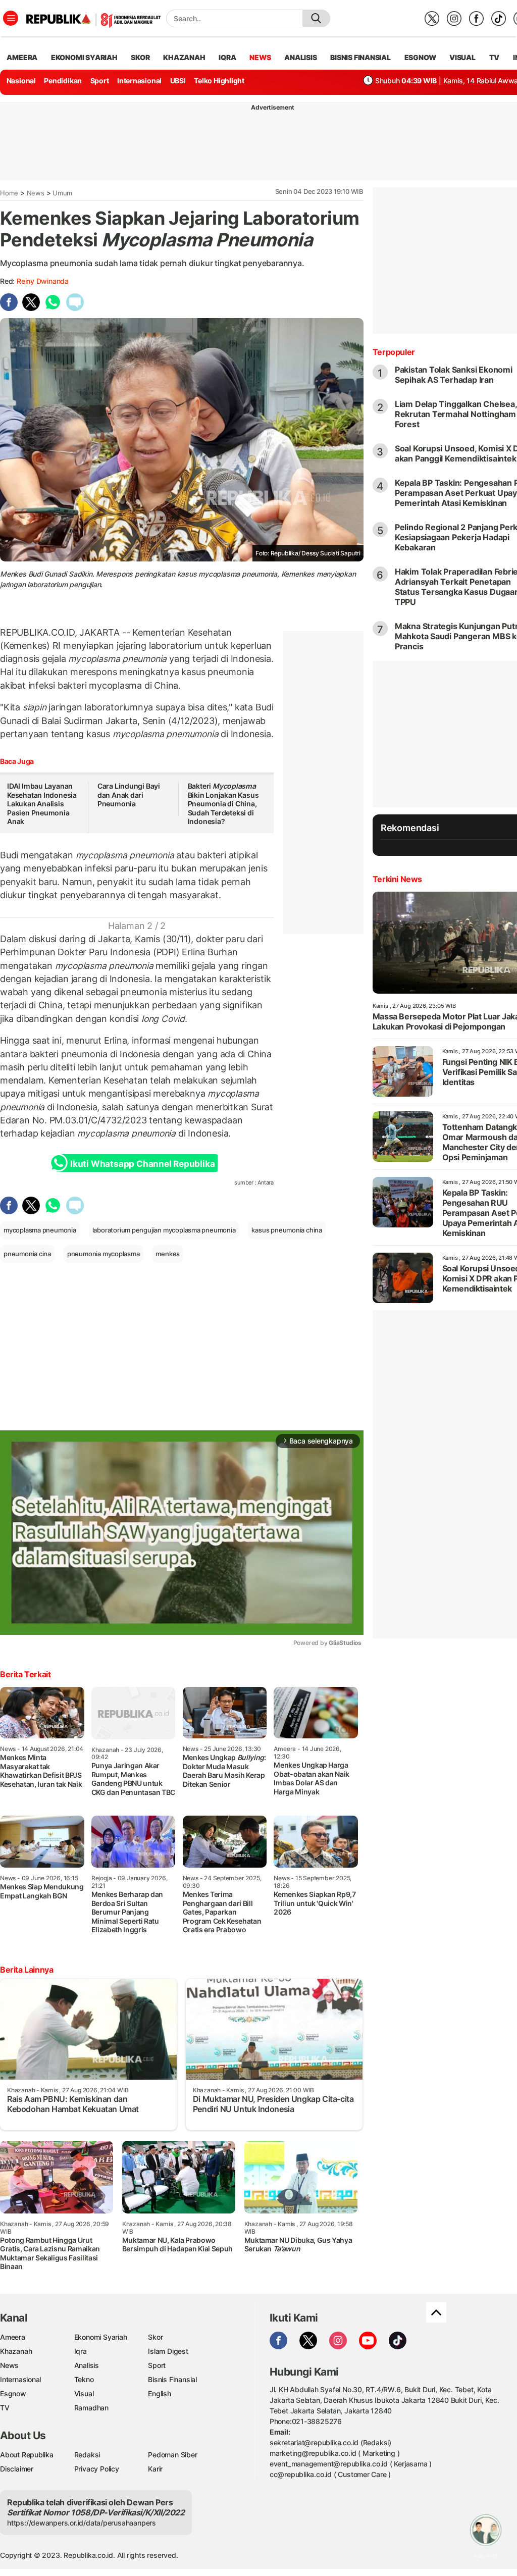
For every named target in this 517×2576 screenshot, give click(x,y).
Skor (155, 2337)
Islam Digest (168, 2351)
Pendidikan (63, 81)
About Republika (27, 2455)
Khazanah (16, 2351)
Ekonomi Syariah (84, 57)
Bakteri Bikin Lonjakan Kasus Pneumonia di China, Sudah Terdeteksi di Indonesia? (223, 804)
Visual (84, 2393)
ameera (22, 57)
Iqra (81, 2351)
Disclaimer (17, 2469)
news (260, 57)
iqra (227, 57)
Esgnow (13, 2393)
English (160, 2393)
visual (462, 57)
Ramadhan (91, 2408)
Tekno (84, 2379)
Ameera (13, 2337)
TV (495, 57)
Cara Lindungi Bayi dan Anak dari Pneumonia (129, 795)
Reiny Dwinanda (43, 281)
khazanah (184, 57)
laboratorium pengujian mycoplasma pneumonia (164, 1230)
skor (140, 57)
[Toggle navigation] (11, 18)
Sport (100, 81)
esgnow (420, 57)
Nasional (21, 81)
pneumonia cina (27, 1254)
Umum (62, 193)
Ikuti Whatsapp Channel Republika (142, 1164)
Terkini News (397, 879)
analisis (300, 57)
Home (9, 193)
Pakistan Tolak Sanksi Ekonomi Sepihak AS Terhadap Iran (454, 375)
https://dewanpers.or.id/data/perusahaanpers (82, 2523)
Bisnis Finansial (360, 57)
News (36, 193)
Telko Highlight (219, 81)
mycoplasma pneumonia (40, 1230)
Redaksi (87, 2455)
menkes (168, 1254)
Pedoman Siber (172, 2455)
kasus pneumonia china (287, 1230)
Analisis (87, 2365)
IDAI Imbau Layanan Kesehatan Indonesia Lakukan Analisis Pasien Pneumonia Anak (42, 804)
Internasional (139, 81)
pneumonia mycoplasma (104, 1254)
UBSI (178, 81)
